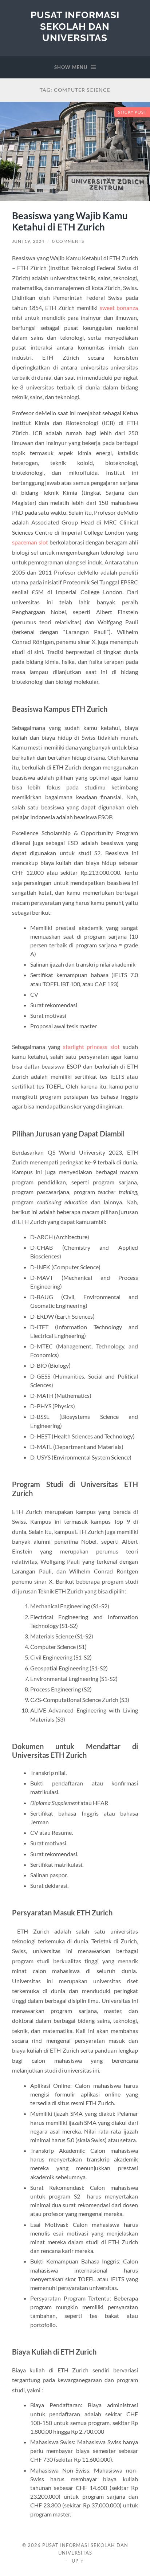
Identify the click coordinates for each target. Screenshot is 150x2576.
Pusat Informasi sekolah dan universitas (75, 26)
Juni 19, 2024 (28, 241)
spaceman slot (30, 542)
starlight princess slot (92, 1047)
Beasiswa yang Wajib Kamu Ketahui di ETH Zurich (70, 221)
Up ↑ (78, 2561)
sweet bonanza (119, 308)
